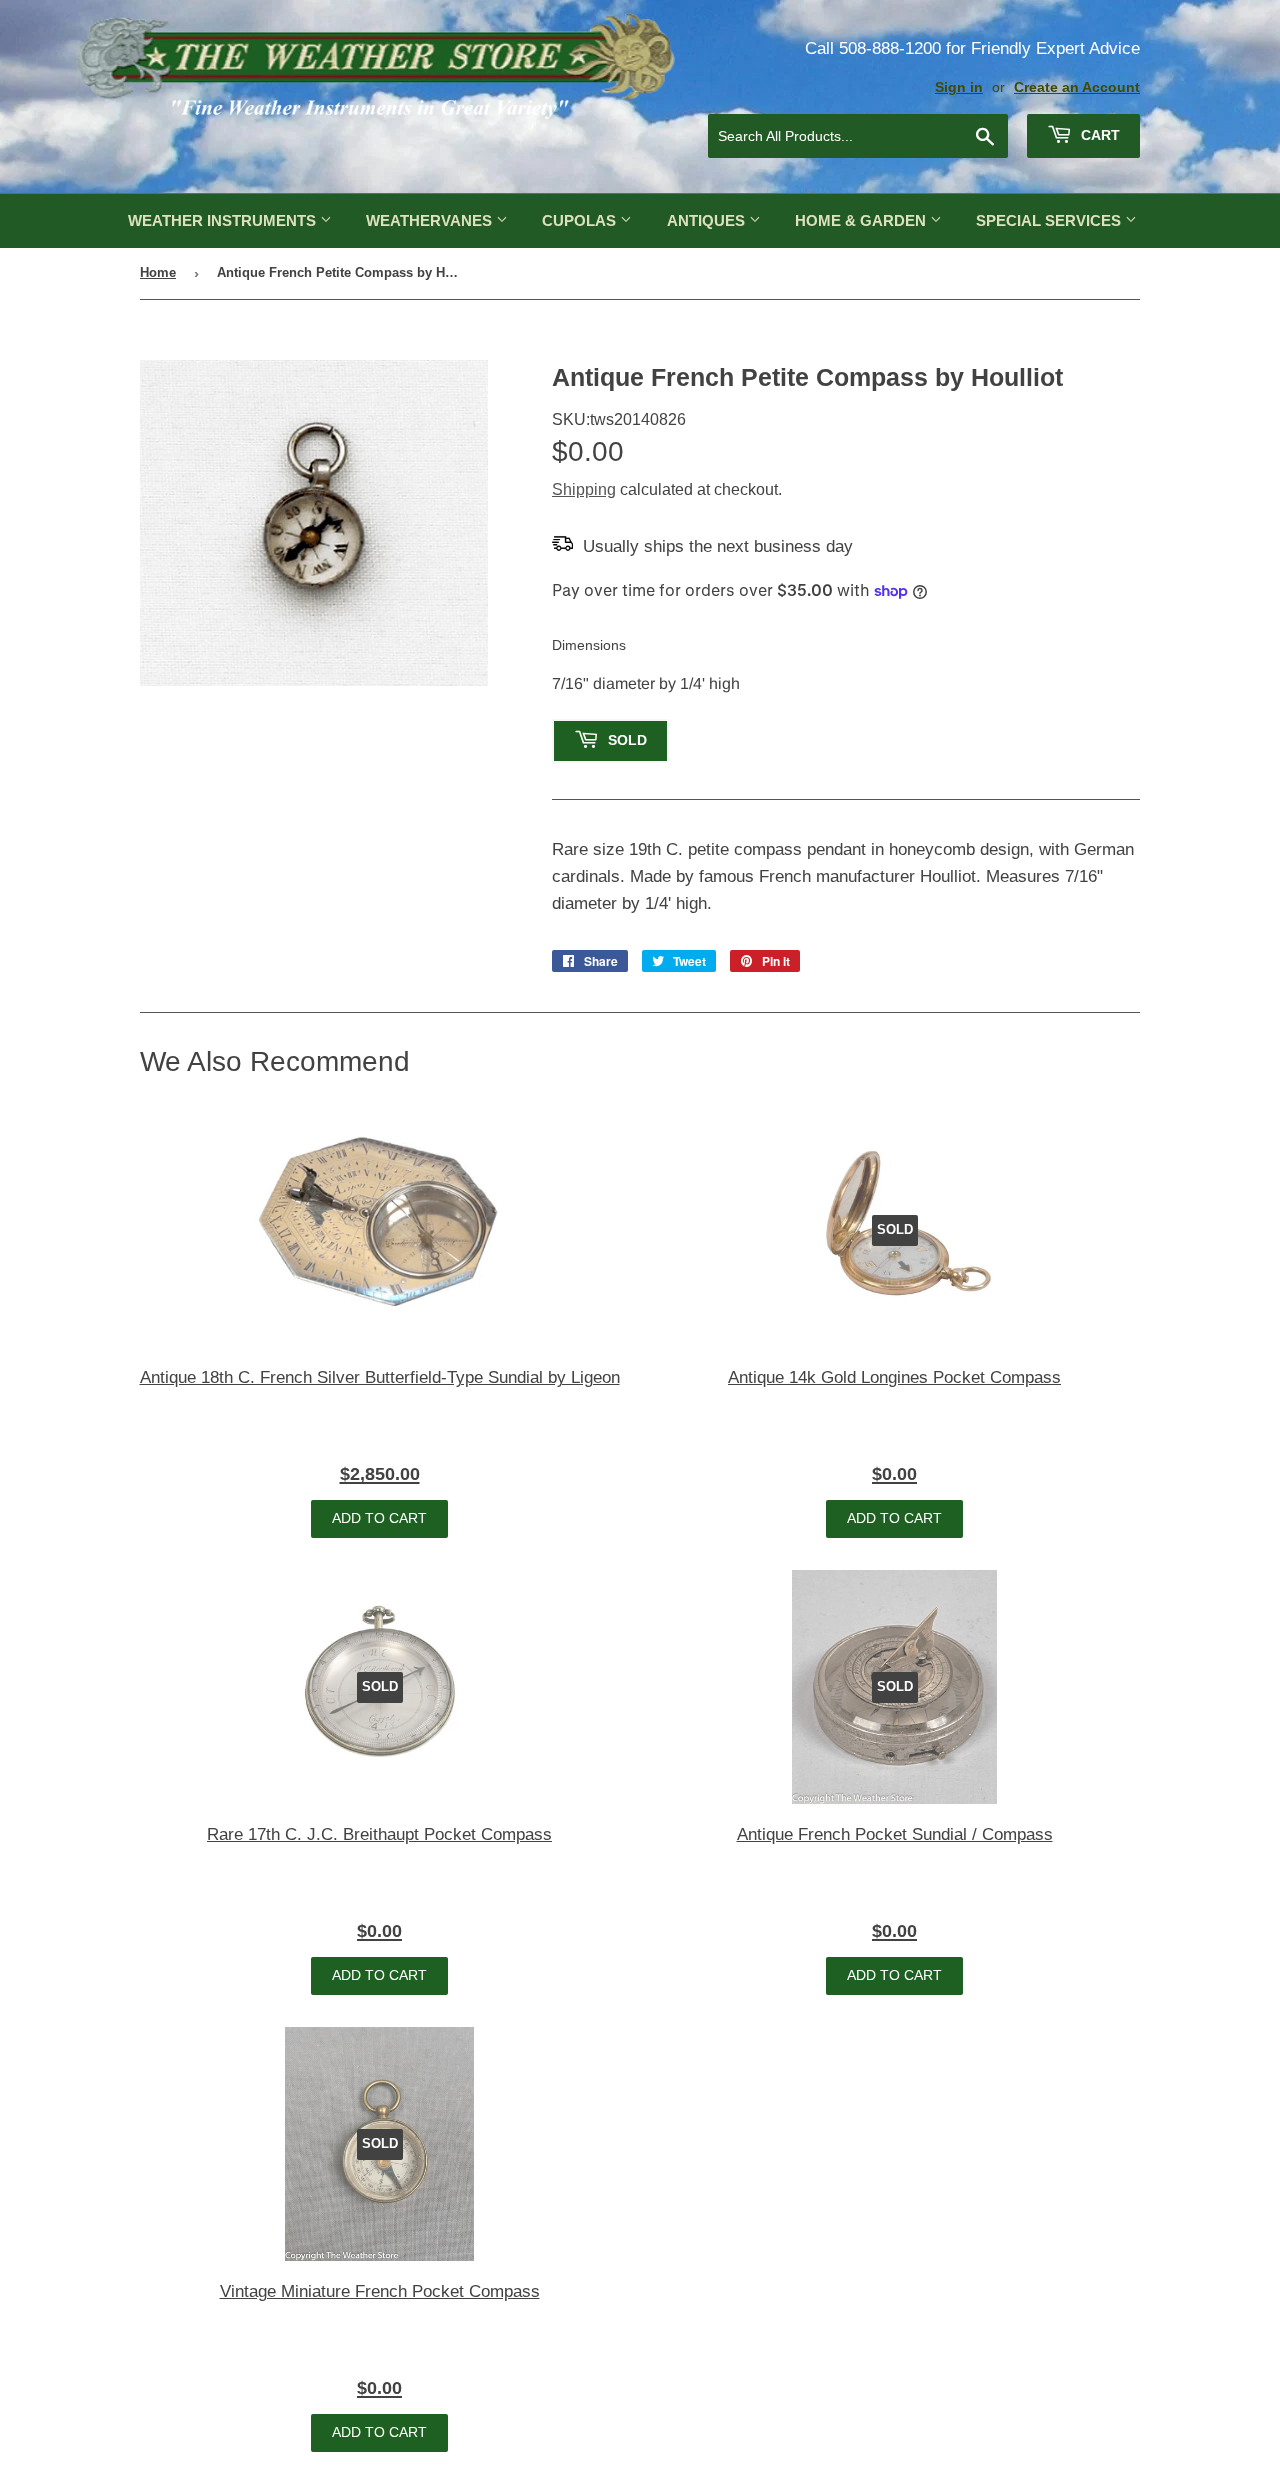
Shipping (584, 489)
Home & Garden (862, 220)
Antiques (708, 220)
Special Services (1050, 220)
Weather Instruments (224, 220)
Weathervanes (431, 220)
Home (158, 272)
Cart (1098, 135)
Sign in (959, 87)
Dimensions (589, 645)
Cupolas (581, 220)
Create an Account (1077, 87)
